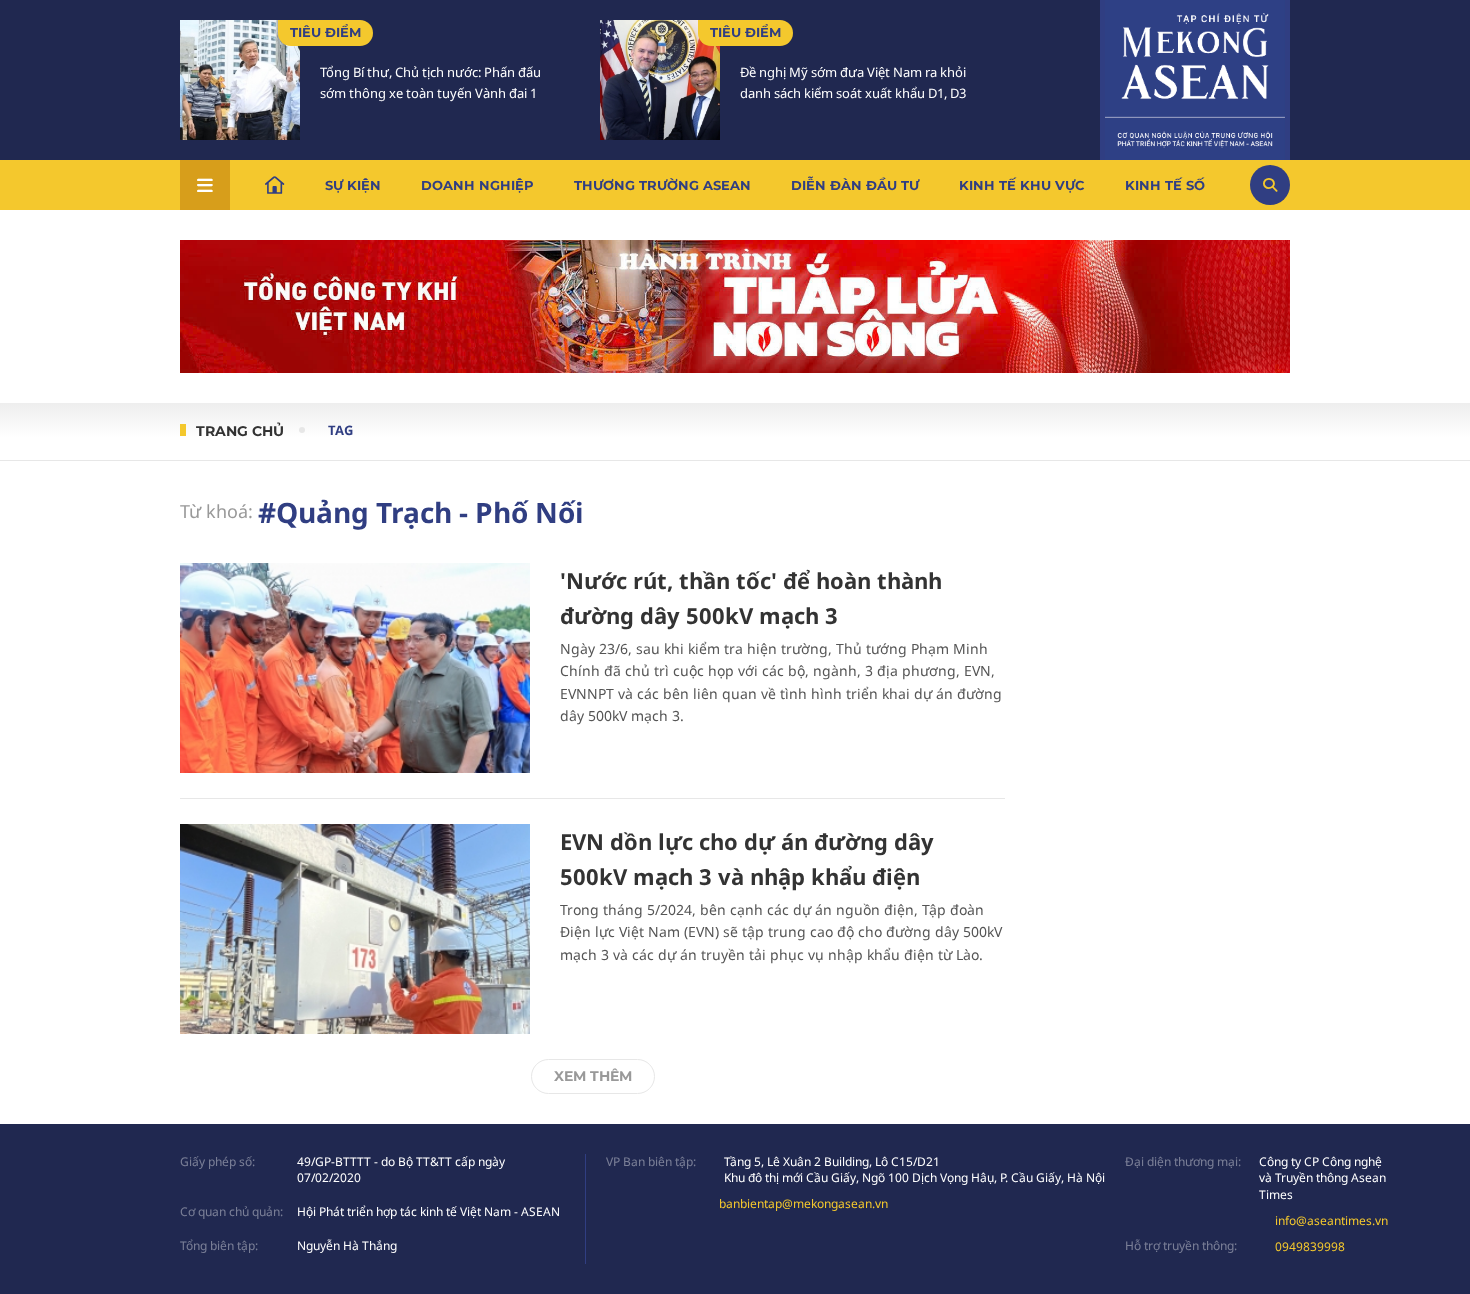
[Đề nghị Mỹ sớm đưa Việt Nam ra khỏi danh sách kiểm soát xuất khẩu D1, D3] (660, 80)
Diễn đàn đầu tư (855, 185)
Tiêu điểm (325, 32)
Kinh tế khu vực (1022, 185)
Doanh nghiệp (477, 185)
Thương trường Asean (662, 185)
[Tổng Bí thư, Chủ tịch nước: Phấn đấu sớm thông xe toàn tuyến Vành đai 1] (240, 80)
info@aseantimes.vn (1331, 1220)
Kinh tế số (1165, 185)
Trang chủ (240, 431)
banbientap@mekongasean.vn (803, 1203)
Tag (340, 430)
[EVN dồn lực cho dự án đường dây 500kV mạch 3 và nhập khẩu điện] (355, 929)
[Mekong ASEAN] (1195, 77)
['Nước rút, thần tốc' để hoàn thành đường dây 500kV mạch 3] (355, 668)
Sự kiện (353, 185)
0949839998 (1310, 1246)
